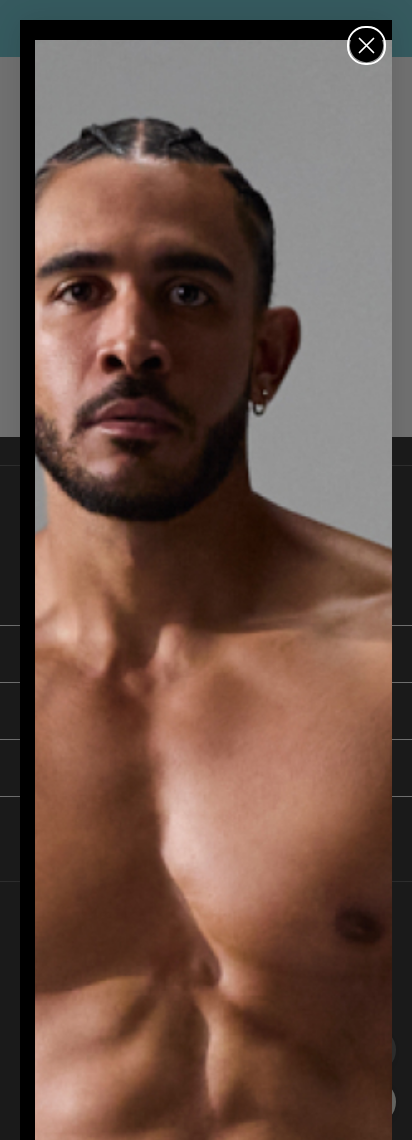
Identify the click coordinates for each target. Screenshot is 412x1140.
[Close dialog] (366, 45)
